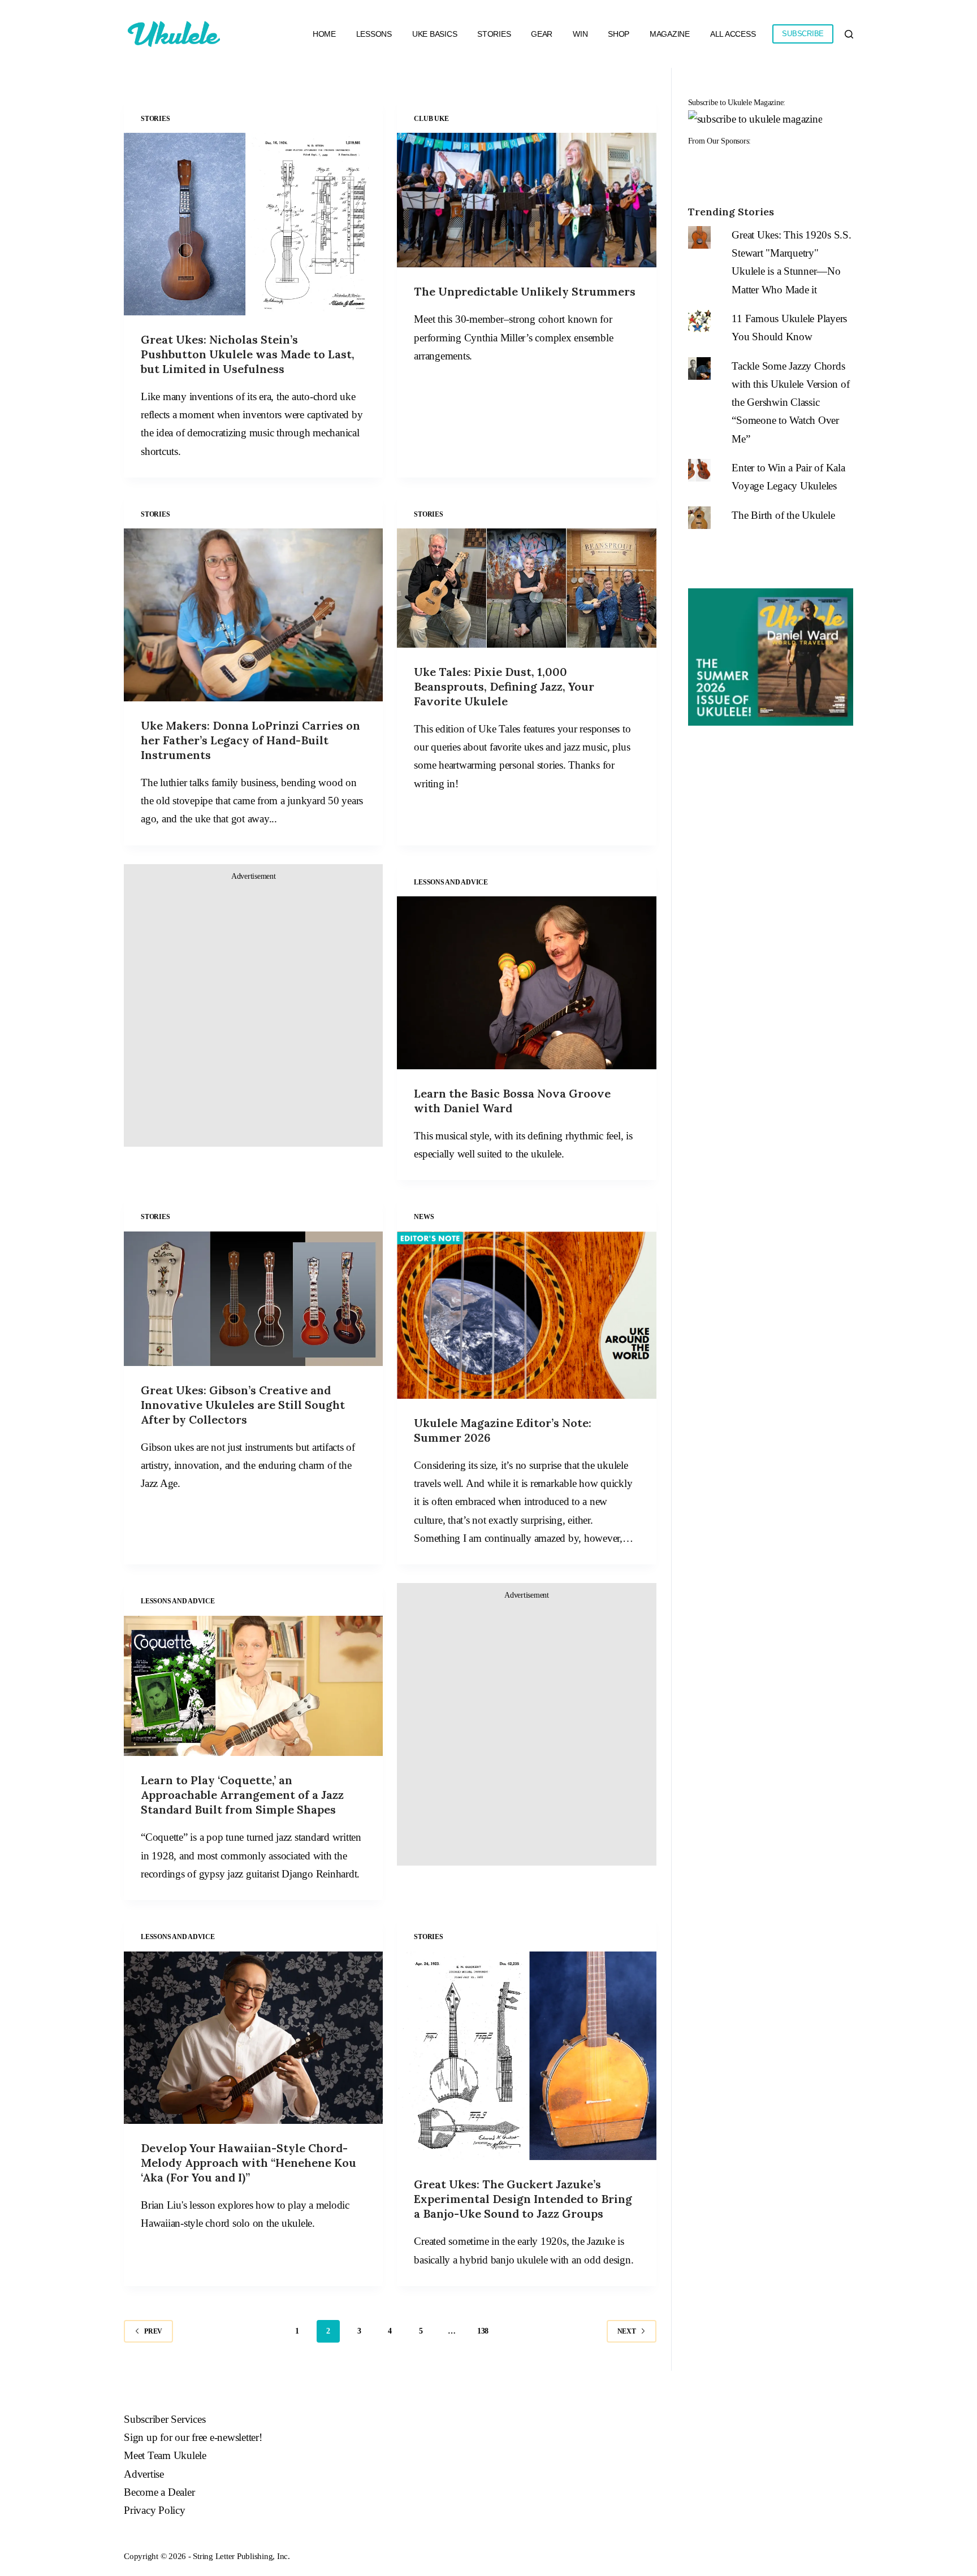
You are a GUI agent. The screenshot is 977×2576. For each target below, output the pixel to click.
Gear (542, 34)
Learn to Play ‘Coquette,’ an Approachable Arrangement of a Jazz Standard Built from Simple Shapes (242, 1795)
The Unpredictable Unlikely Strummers (525, 291)
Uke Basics (435, 34)
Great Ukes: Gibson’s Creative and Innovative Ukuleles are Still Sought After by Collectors (243, 1405)
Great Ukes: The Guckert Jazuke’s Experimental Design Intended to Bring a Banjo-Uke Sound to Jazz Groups (523, 2199)
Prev (153, 2331)
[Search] (849, 34)
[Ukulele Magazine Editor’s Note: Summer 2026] (526, 1315)
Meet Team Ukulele (165, 2455)
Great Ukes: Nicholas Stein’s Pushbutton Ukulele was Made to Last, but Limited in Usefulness (248, 354)
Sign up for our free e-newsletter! (193, 2437)
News (424, 1217)
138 (483, 2331)
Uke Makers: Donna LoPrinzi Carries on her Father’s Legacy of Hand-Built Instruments (250, 740)
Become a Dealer (159, 2492)
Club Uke (431, 119)
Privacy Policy (155, 2510)
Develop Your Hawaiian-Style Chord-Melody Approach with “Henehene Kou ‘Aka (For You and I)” (248, 2163)
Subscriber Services (165, 2419)
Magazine (670, 34)
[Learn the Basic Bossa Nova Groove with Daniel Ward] (526, 983)
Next (627, 2331)
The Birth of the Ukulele (783, 515)
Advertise (144, 2474)
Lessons (374, 34)
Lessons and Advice (451, 882)
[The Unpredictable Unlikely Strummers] (526, 200)
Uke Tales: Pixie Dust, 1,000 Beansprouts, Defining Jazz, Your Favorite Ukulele (504, 686)
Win (580, 34)
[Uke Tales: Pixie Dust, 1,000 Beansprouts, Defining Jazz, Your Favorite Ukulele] (526, 588)
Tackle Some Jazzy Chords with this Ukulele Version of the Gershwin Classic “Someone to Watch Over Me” (790, 402)
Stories (494, 34)
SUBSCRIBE (803, 34)
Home (324, 34)
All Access (733, 34)
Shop (619, 34)
